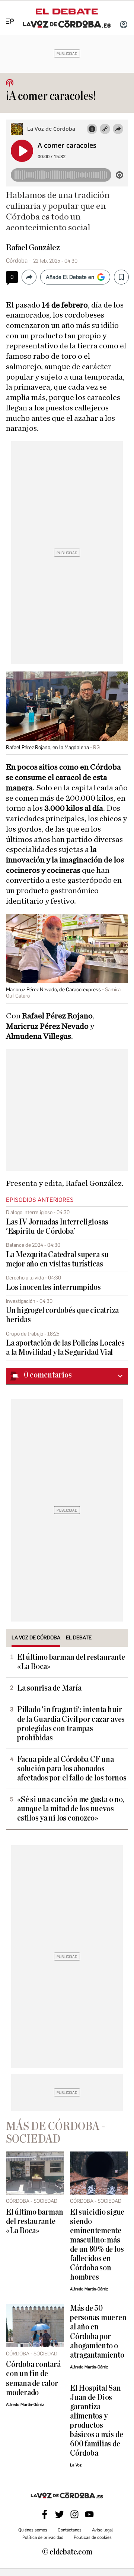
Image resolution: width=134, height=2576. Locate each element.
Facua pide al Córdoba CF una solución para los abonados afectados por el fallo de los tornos (72, 1769)
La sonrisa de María (49, 1688)
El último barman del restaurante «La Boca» (71, 1662)
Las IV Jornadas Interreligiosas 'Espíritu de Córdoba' (57, 1227)
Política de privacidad (43, 2537)
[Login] (124, 25)
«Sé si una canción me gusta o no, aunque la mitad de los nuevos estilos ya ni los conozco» (70, 1809)
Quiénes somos (33, 2530)
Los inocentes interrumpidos (53, 1287)
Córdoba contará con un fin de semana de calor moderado (33, 2378)
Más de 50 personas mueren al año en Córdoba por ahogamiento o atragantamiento (98, 2332)
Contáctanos (70, 2530)
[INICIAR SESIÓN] (124, 25)
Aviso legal (103, 2530)
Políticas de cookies (93, 2537)
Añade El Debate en (70, 277)
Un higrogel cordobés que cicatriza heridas (62, 1315)
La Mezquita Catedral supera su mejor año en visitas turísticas (57, 1259)
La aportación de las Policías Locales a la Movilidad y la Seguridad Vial (65, 1348)
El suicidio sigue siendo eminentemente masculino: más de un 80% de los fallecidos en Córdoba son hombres (97, 2245)
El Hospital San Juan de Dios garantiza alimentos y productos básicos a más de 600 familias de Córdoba (96, 2421)
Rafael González (33, 248)
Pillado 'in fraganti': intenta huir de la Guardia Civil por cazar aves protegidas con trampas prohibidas (71, 1724)
